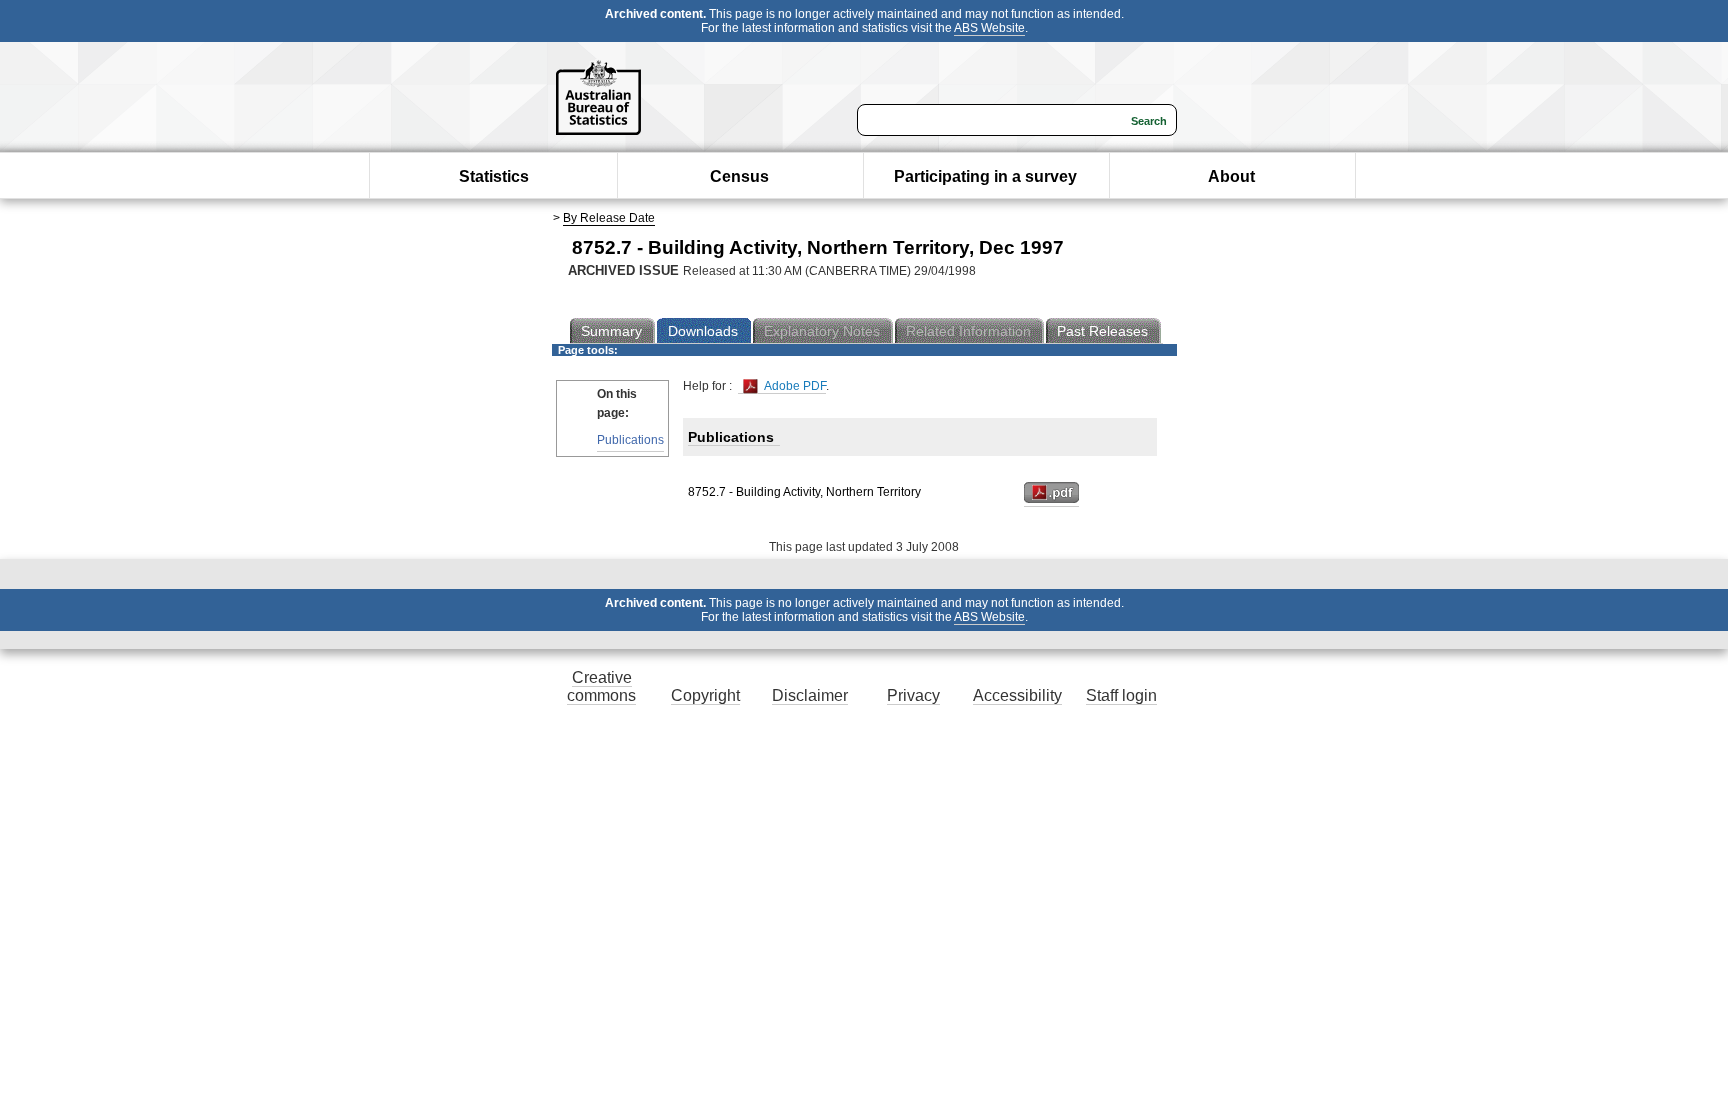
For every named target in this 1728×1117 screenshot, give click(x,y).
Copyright (705, 695)
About (1231, 176)
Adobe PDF (793, 386)
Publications (630, 440)
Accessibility (1017, 695)
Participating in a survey (985, 176)
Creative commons (601, 686)
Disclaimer (810, 695)
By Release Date (609, 218)
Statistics (494, 176)
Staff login (1121, 695)
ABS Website (989, 28)
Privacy (913, 695)
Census (739, 176)
